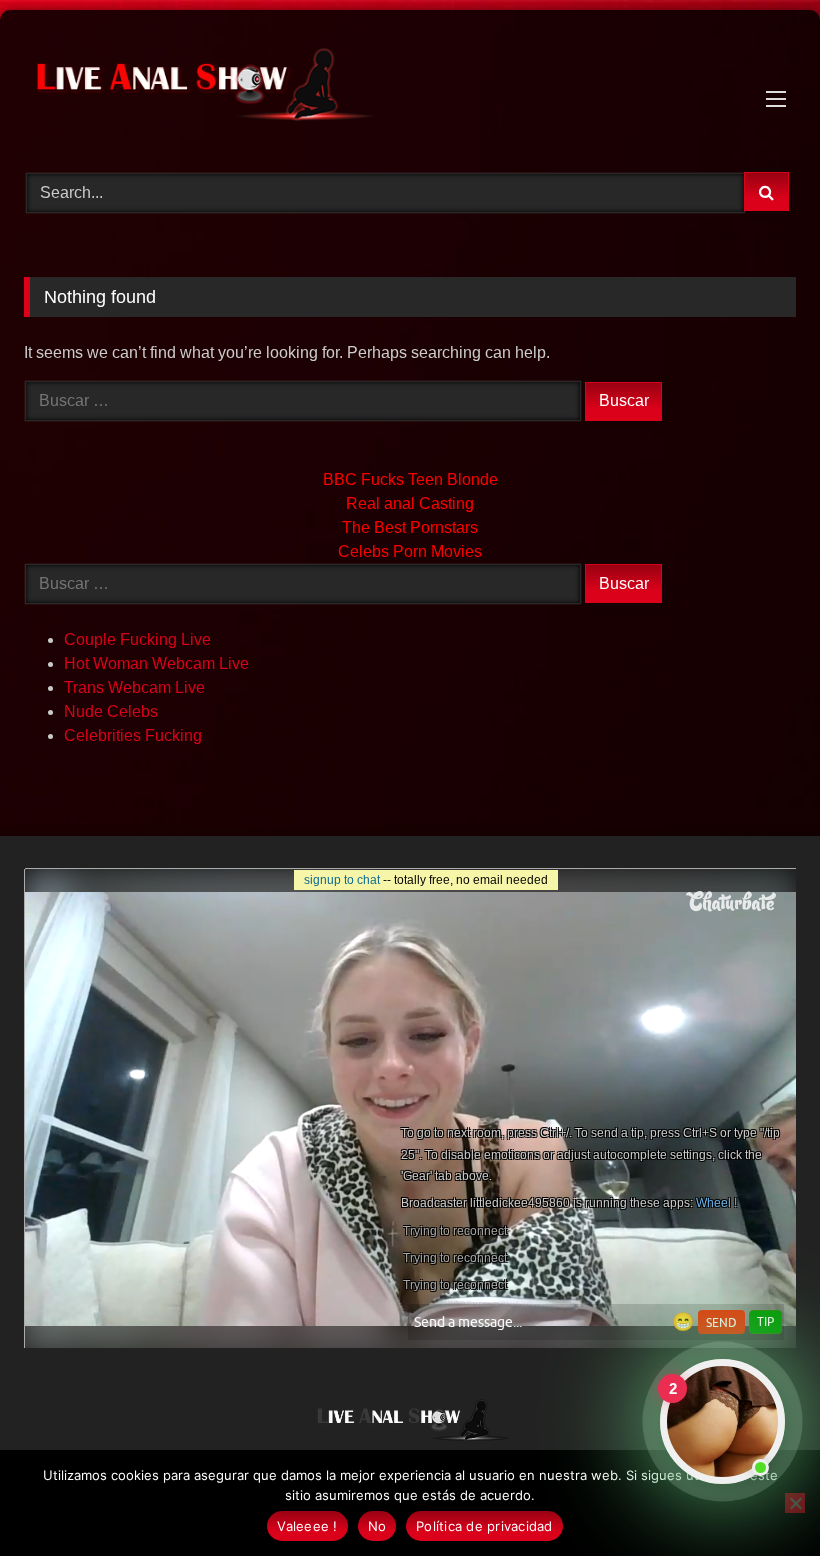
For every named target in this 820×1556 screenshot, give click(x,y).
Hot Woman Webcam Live (156, 663)
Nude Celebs (111, 711)
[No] (795, 1503)
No (377, 1526)
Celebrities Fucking (133, 735)
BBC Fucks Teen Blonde (410, 479)
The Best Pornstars (410, 527)
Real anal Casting (410, 503)
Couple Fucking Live (137, 639)
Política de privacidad (484, 1526)
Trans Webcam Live (134, 687)
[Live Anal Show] (410, 84)
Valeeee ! (307, 1526)
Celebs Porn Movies (410, 551)
